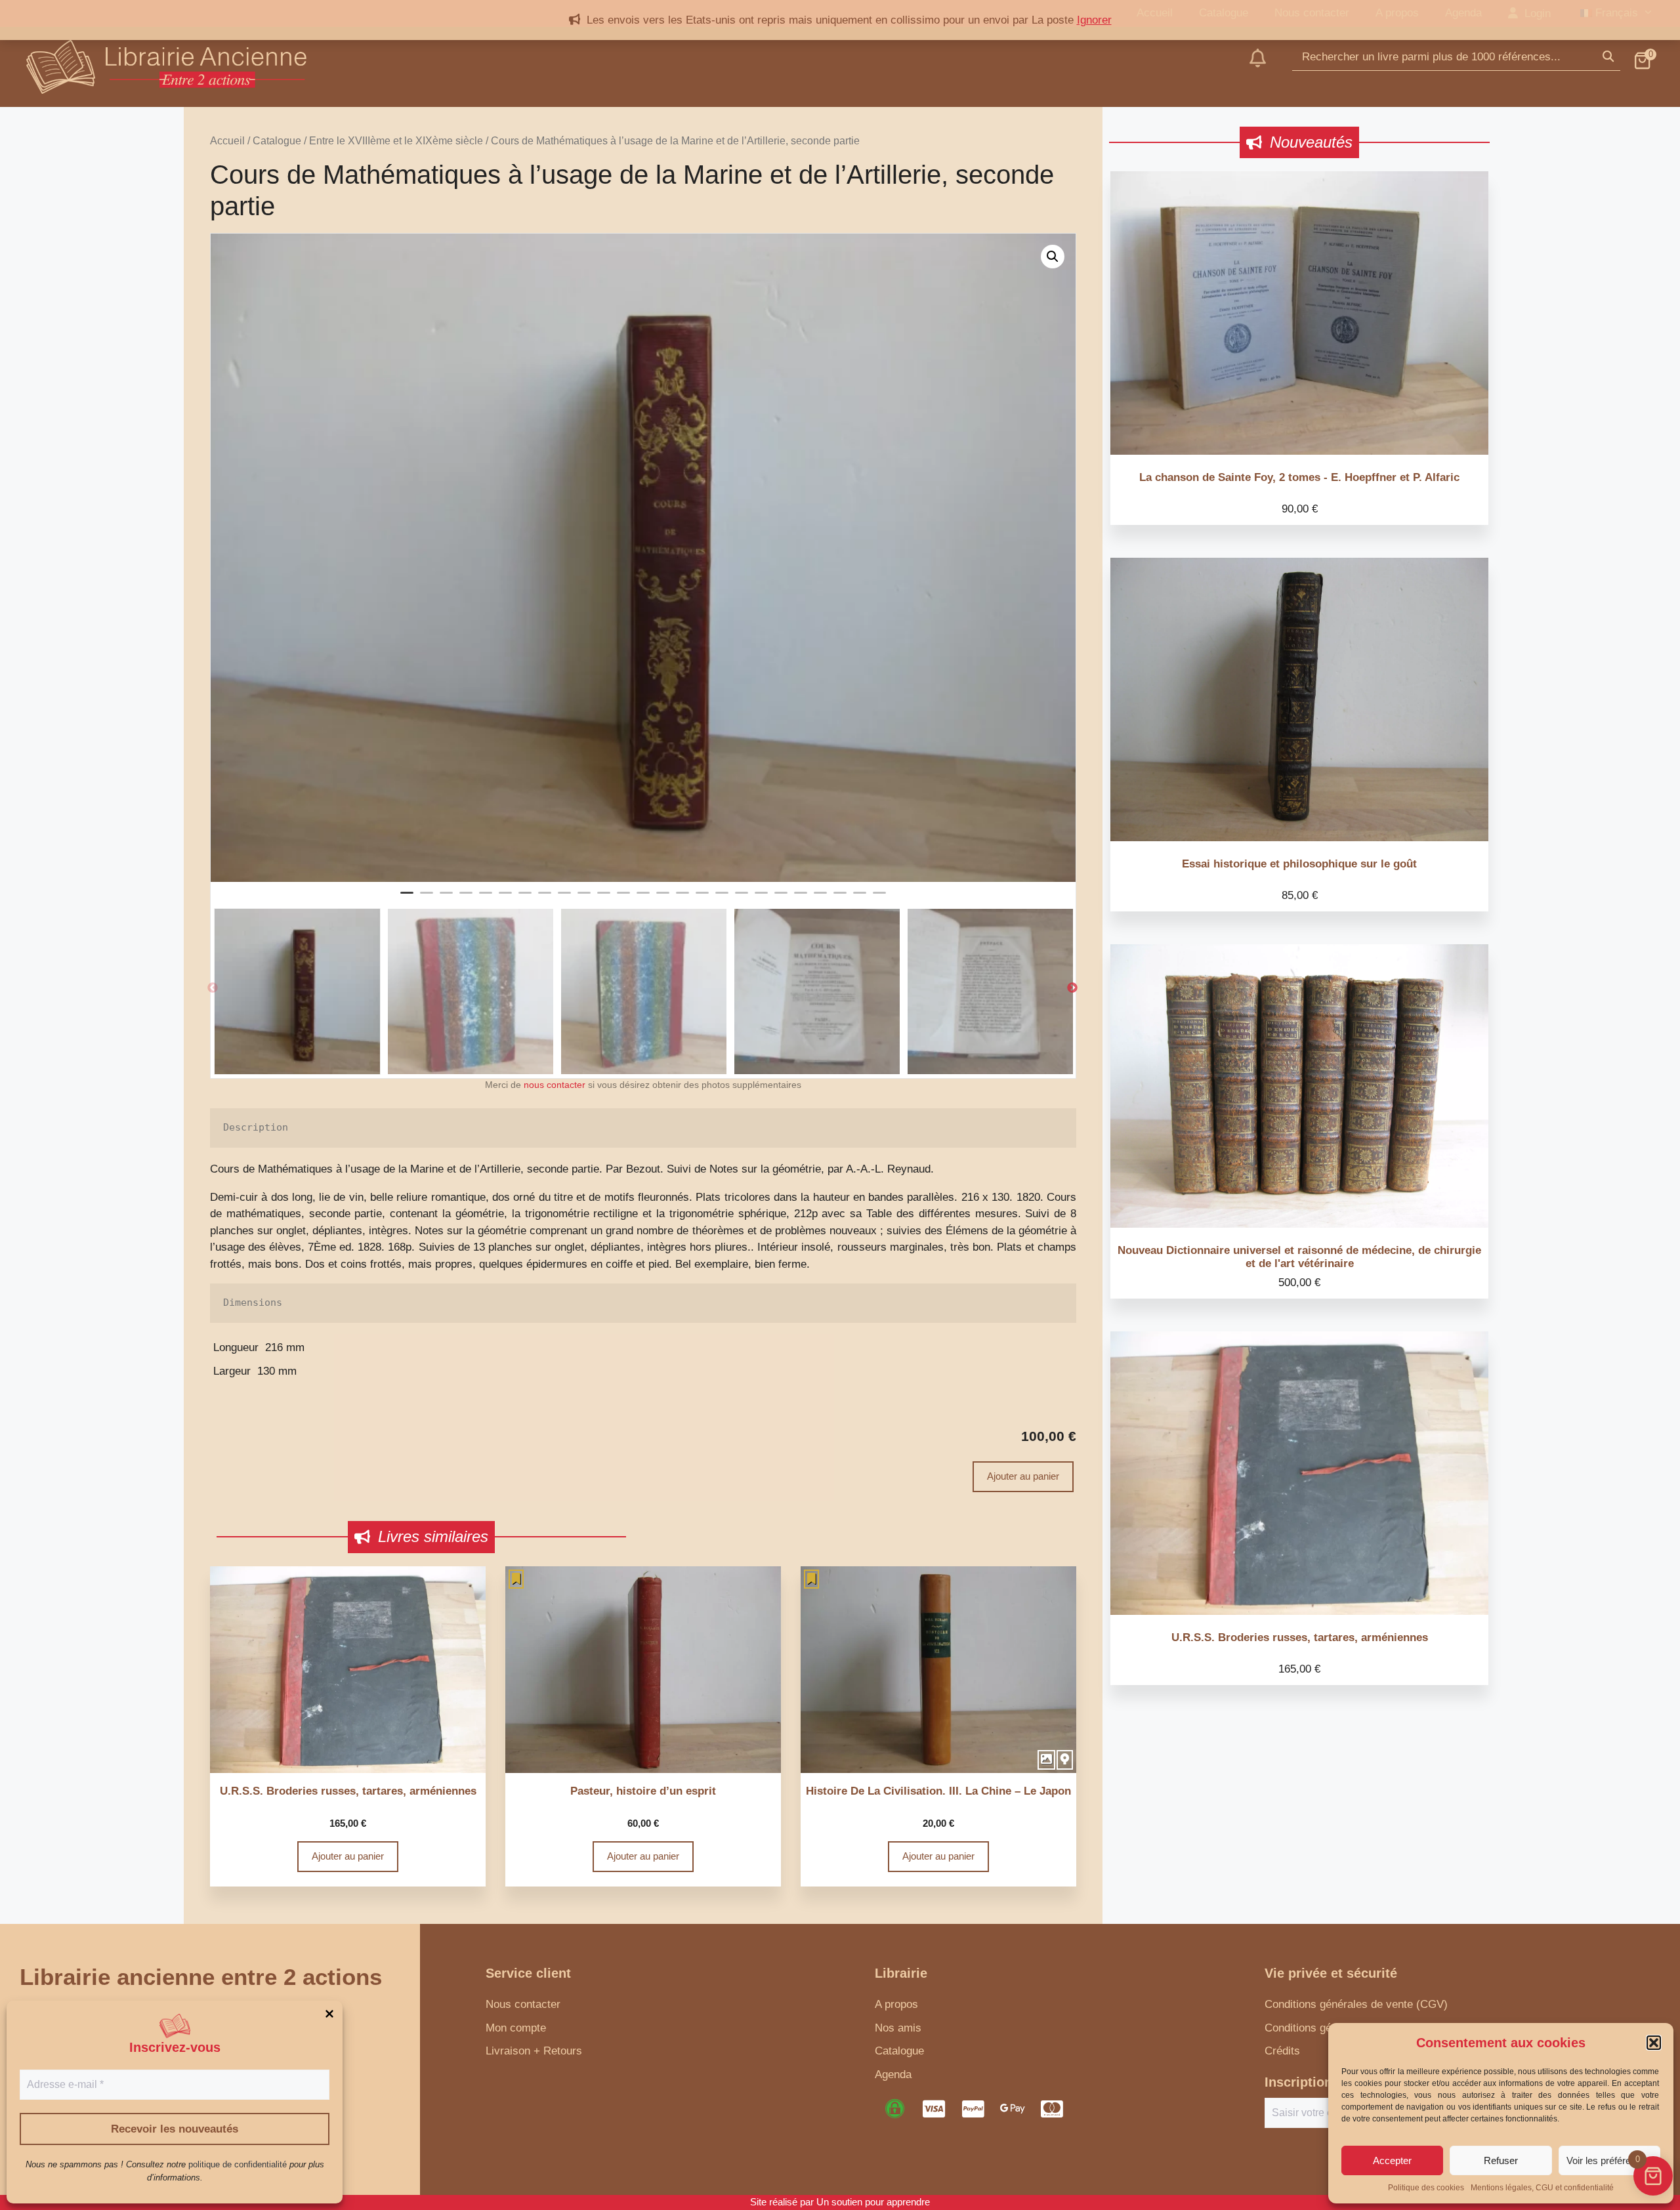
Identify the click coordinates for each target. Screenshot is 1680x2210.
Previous (213, 988)
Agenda (893, 2074)
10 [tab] (584, 898)
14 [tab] (663, 898)
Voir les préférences (1609, 2160)
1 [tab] (407, 898)
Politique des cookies (1426, 2188)
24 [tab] (860, 898)
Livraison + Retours (534, 2051)
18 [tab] (742, 898)
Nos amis (898, 2028)
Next (1072, 988)
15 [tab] (682, 898)
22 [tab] (820, 898)
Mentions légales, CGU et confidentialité (1542, 2188)
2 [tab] (427, 898)
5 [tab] (486, 898)
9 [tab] (564, 898)
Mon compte (516, 2028)
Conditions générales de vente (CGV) (1356, 2004)
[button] (1654, 2043)
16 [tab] (702, 898)
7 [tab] (525, 898)
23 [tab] (840, 898)
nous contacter (555, 1085)
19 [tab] (761, 898)
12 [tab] (623, 898)
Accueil (227, 141)
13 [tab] (643, 898)
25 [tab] (879, 898)
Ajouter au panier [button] (348, 1856)
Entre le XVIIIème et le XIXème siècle (396, 141)
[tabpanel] (643, 558)
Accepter (1392, 2160)
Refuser (1501, 2160)
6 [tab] (505, 898)
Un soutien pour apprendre (873, 2202)
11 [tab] (604, 898)
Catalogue (277, 141)
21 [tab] (801, 898)
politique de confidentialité (238, 2164)
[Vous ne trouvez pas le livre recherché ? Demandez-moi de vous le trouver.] (1258, 67)
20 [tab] (781, 898)
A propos (896, 2004)
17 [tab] (722, 898)
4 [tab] (466, 898)
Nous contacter (523, 2004)
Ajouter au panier (1023, 1476)
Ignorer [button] (1094, 20)
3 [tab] (446, 898)
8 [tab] (545, 898)
